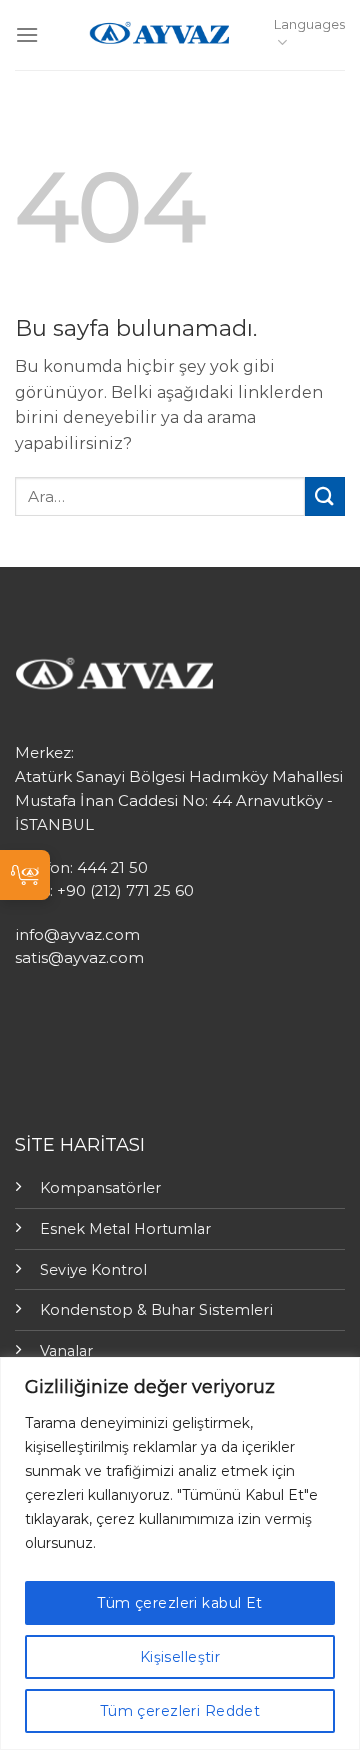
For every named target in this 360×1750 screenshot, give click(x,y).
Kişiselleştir (180, 1657)
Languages (309, 24)
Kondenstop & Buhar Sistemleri (156, 1310)
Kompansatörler (100, 1188)
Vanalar (66, 1351)
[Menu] (27, 34)
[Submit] (325, 496)
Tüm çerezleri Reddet (180, 1711)
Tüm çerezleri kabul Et (179, 1603)
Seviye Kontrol (93, 1270)
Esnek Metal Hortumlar (125, 1229)
